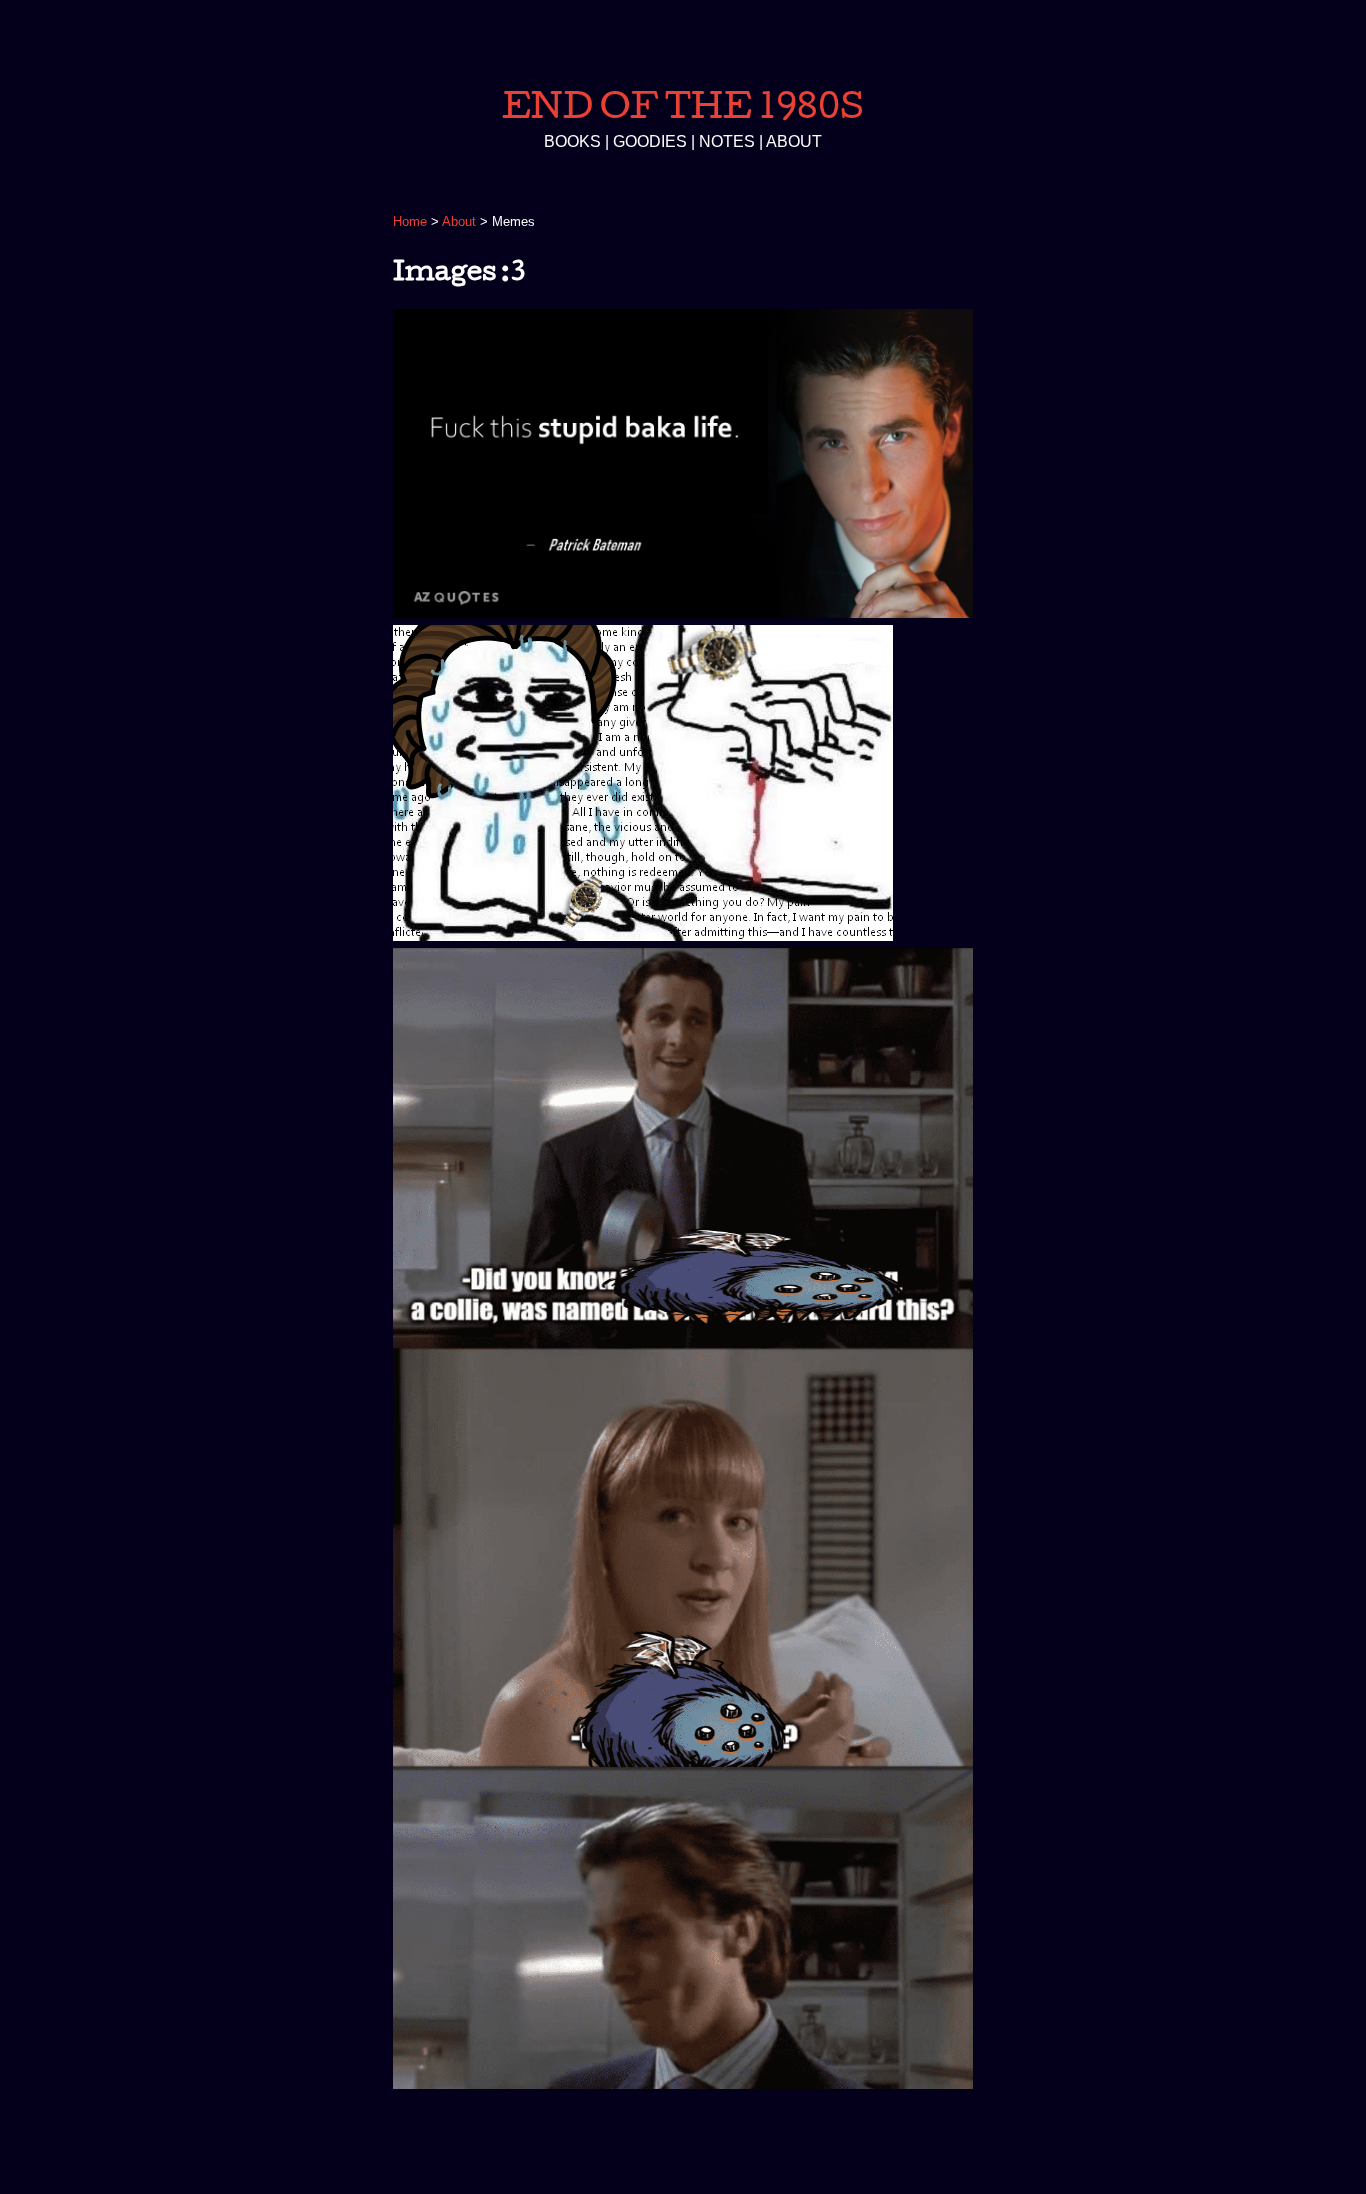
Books (572, 141)
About (794, 141)
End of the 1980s (683, 106)
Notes (727, 141)
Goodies (650, 141)
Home (410, 221)
